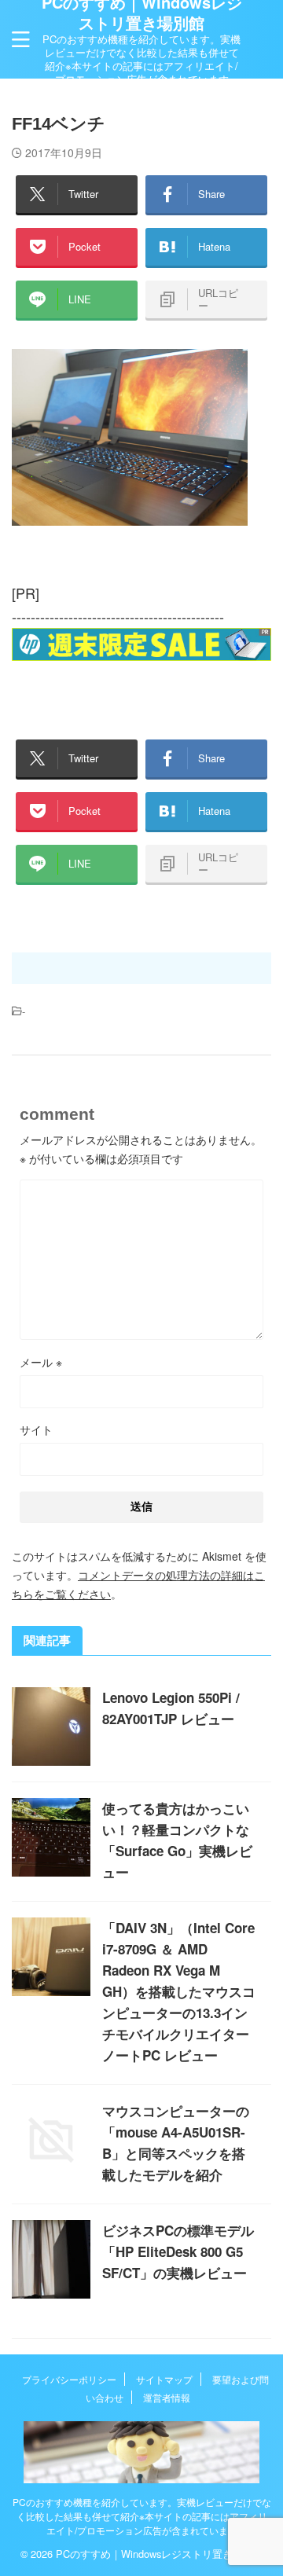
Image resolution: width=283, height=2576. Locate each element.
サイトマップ (164, 2379)
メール (41, 1362)
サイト (36, 1429)
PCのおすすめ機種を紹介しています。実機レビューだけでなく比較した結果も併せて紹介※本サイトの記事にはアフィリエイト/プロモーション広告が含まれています (142, 2516)
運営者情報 (167, 2397)
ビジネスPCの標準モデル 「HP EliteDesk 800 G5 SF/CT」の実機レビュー (178, 2251)
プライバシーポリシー (69, 2379)
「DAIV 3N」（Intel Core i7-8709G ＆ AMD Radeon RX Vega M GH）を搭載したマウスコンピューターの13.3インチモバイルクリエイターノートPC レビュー (179, 1991)
